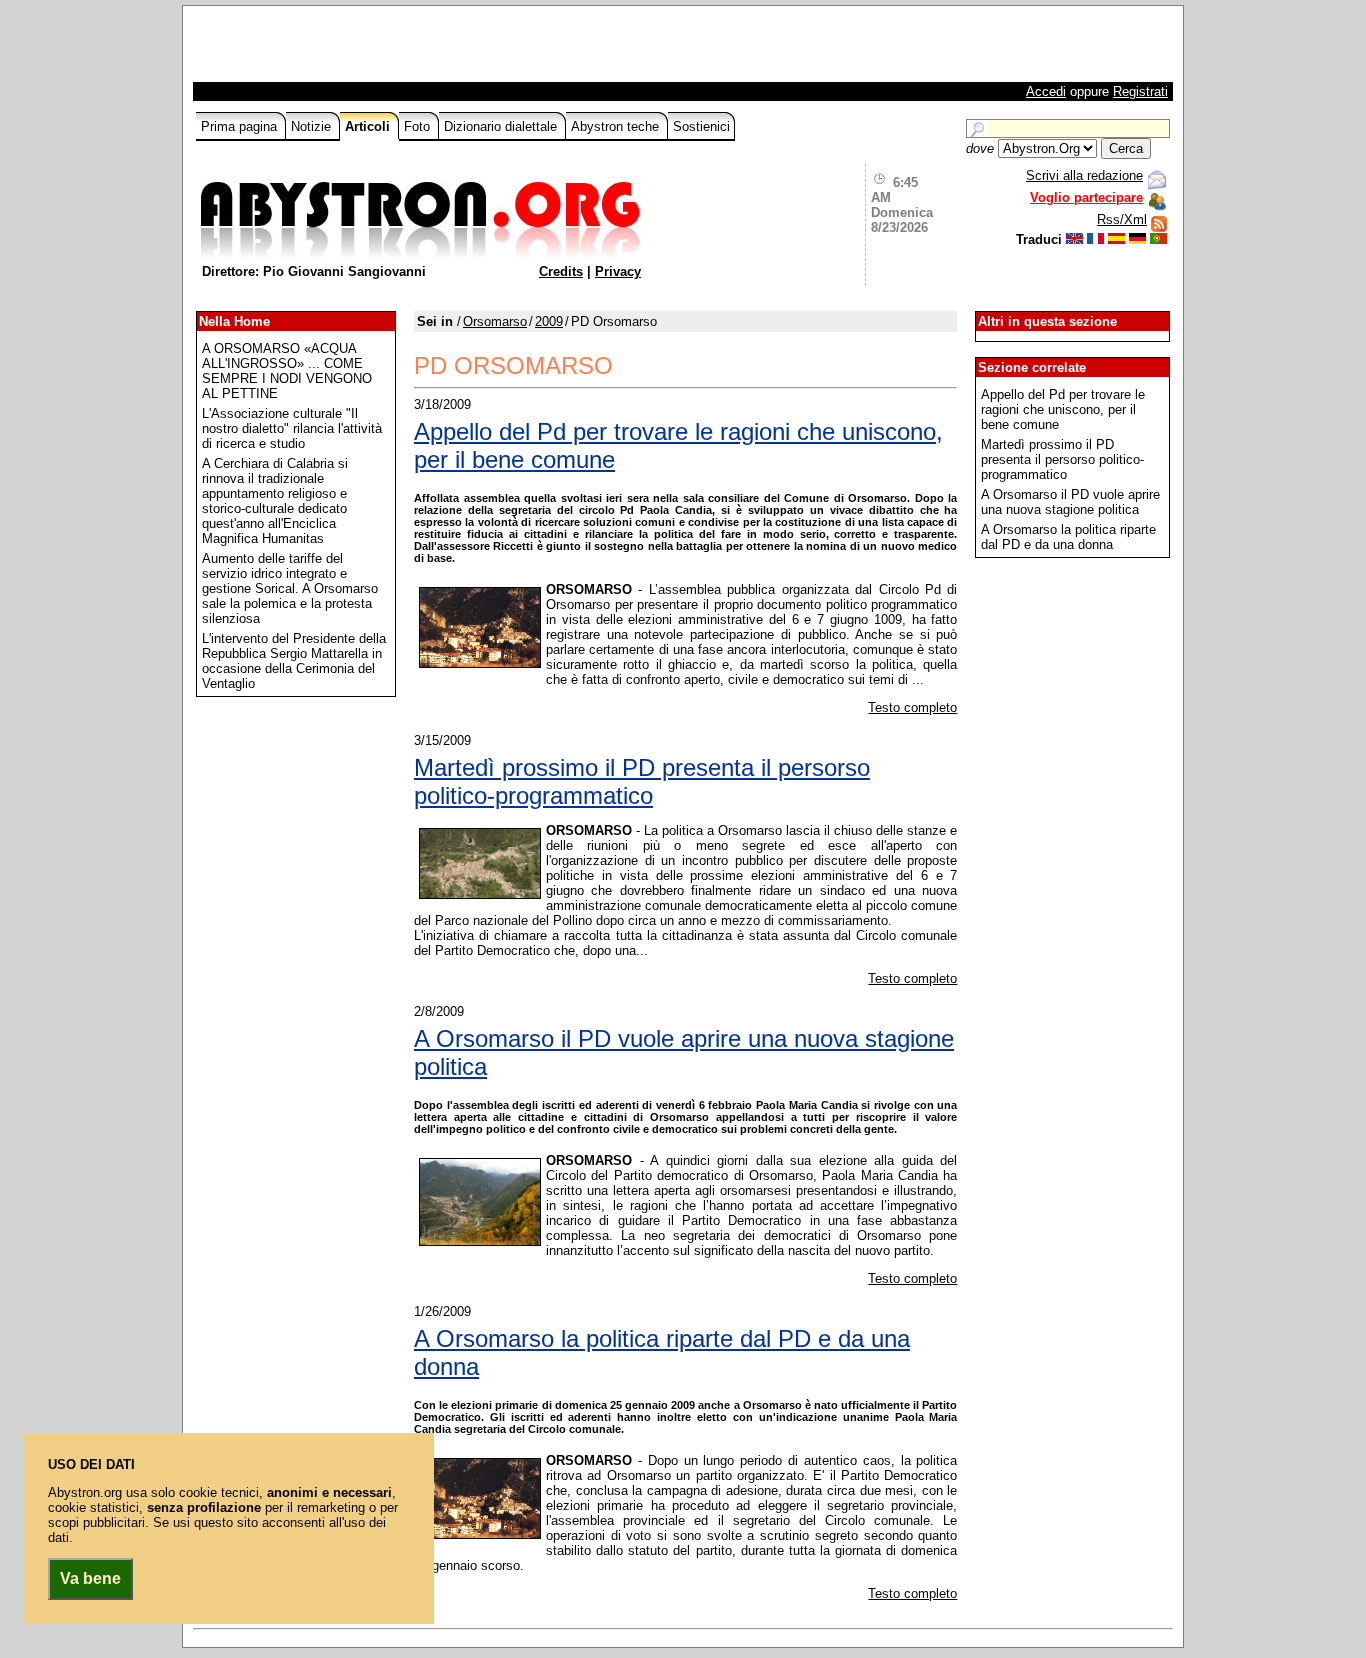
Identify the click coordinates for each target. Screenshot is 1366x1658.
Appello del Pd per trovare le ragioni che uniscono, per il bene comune (678, 445)
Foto (419, 126)
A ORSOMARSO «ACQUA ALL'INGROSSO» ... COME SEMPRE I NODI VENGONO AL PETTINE (287, 371)
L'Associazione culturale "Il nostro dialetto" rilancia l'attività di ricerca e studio (292, 428)
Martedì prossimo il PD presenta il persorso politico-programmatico (642, 781)
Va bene (90, 1578)
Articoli (369, 126)
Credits (561, 271)
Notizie (313, 126)
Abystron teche (617, 126)
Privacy (618, 271)
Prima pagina (241, 126)
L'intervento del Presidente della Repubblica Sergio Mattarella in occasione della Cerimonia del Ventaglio (294, 661)
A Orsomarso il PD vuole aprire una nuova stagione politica (684, 1052)
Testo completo (912, 707)
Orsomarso (495, 321)
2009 (549, 321)
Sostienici (701, 126)
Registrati (1140, 91)
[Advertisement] (430, 49)
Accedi (1046, 91)
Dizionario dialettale (502, 126)
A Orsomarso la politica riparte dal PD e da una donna (662, 1352)
